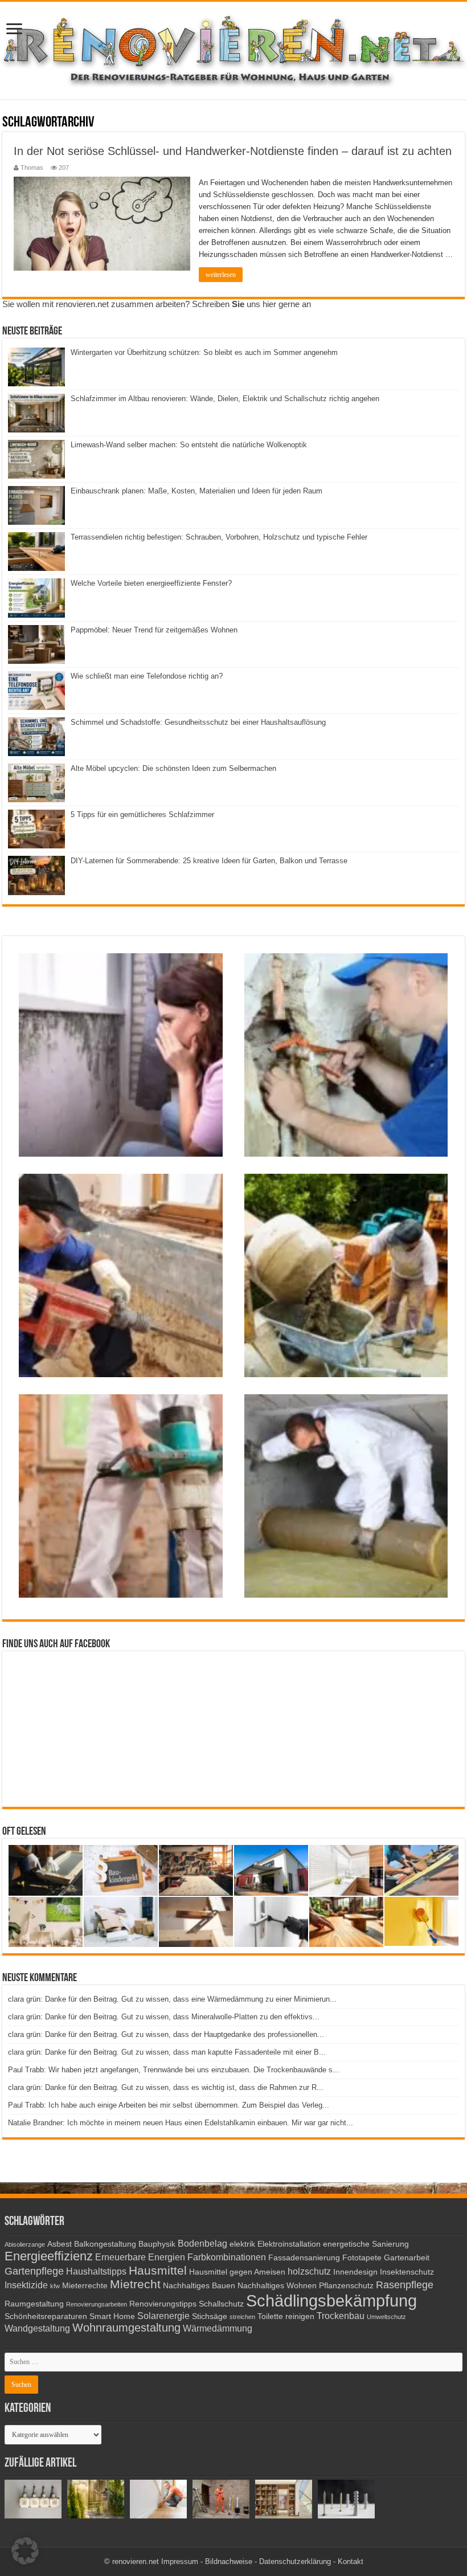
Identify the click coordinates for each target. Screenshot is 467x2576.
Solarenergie (163, 2316)
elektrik (242, 2244)
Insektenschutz (407, 2272)
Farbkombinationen (227, 2257)
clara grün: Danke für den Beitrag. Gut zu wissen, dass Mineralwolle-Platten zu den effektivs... (164, 2017)
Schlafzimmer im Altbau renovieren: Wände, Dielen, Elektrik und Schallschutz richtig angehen (225, 399)
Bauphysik (157, 2244)
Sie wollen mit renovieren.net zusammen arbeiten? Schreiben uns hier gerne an (157, 304)
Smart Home (112, 2316)
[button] (25, 2551)
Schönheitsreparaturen (46, 2316)
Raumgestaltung (34, 2304)
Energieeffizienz (49, 2256)
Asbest (60, 2244)
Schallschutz (221, 2304)
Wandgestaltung (37, 2328)
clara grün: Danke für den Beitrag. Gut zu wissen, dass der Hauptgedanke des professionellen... (166, 2034)
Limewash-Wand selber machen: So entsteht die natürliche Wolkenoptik (189, 445)
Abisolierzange (25, 2244)
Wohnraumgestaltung (126, 2328)
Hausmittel (158, 2270)
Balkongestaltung (105, 2244)
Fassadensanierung (304, 2258)
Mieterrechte (85, 2286)
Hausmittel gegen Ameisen (237, 2272)
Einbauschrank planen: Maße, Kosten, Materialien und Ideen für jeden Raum (196, 491)
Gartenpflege (34, 2271)
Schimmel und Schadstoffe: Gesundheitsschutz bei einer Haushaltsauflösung (198, 722)
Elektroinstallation (289, 2244)
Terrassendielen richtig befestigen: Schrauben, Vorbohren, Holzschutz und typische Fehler (219, 537)
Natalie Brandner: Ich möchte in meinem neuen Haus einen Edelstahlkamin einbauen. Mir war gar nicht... (181, 2123)
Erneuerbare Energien (140, 2257)
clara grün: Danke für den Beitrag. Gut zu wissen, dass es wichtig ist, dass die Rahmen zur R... (166, 2087)
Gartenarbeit (407, 2258)
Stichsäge (210, 2316)
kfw (55, 2286)
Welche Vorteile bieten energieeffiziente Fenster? (151, 583)
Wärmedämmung (218, 2328)
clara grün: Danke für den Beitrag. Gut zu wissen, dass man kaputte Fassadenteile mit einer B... (167, 2052)
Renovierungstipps (163, 2304)
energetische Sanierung (366, 2244)
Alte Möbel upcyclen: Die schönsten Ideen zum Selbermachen (173, 768)
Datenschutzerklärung (295, 2561)
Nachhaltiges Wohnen (277, 2286)
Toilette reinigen (286, 2316)
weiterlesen (221, 275)
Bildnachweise (229, 2561)
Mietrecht (135, 2284)
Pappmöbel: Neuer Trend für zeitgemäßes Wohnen (154, 630)
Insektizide (26, 2285)
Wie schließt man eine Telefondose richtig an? (147, 676)
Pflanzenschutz (346, 2286)
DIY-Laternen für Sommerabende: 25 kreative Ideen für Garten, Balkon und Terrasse (209, 861)
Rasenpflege (405, 2285)
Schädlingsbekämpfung (331, 2301)
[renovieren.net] (233, 48)
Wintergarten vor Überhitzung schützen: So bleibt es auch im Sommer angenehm (204, 352)
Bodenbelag (202, 2243)
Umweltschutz (386, 2317)
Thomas (32, 168)
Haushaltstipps (96, 2271)
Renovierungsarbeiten (97, 2304)
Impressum (180, 2561)
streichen (242, 2317)
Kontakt (351, 2561)
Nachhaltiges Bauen (199, 2286)
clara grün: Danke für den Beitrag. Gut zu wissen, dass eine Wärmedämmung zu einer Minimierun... (172, 1999)
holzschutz (309, 2271)
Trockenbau (341, 2316)
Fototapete (362, 2258)
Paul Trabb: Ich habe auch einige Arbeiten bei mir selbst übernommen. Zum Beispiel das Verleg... (169, 2105)
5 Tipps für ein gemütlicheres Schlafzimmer (142, 815)
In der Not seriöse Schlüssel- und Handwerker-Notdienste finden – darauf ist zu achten (233, 151)
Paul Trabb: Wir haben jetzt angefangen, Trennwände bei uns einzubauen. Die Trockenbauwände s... (174, 2070)
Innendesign (355, 2272)
